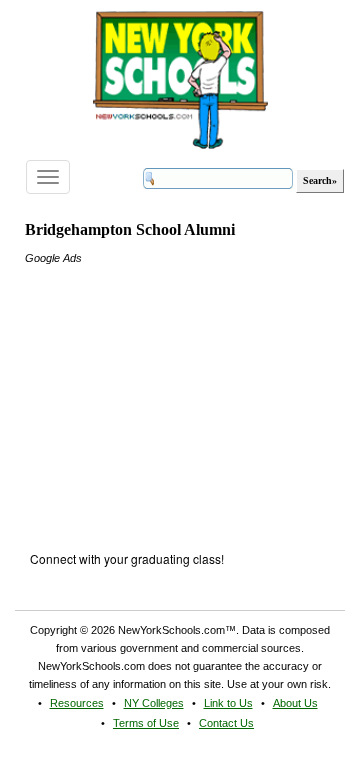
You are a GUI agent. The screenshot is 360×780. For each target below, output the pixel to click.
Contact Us (226, 723)
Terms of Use (146, 723)
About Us (295, 703)
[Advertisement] (175, 392)
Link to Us (228, 703)
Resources (77, 703)
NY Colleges (154, 703)
